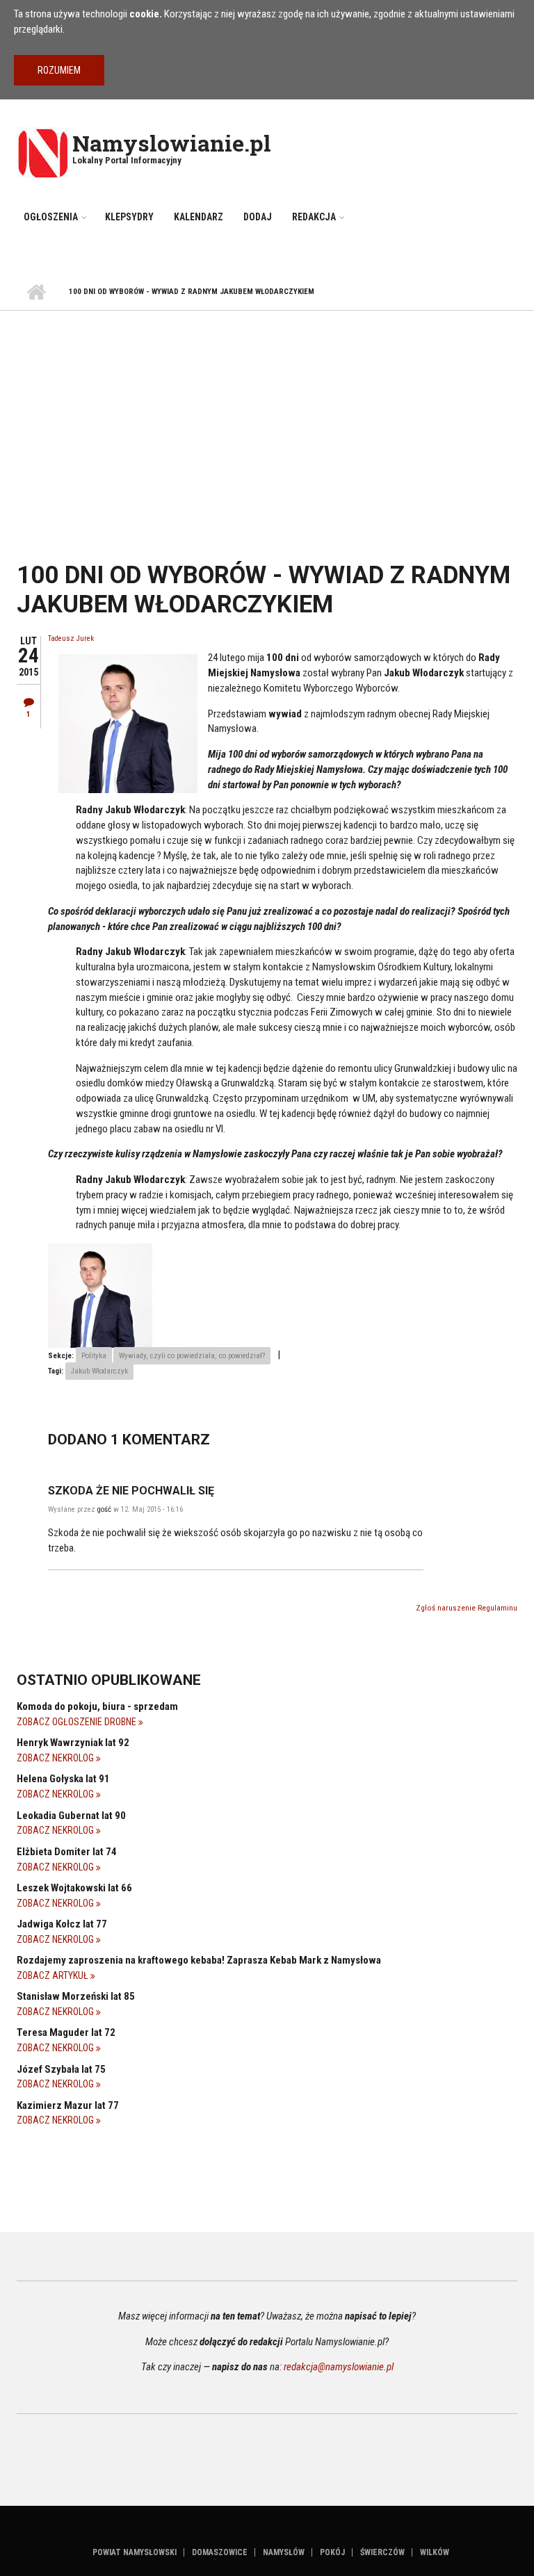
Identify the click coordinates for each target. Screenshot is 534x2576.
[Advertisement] (267, 415)
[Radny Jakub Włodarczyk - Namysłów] (100, 1295)
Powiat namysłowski (135, 2552)
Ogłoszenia (51, 217)
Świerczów (382, 2552)
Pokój (332, 2552)
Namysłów (284, 2552)
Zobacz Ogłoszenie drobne (78, 1722)
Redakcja (314, 217)
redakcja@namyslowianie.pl (339, 2367)
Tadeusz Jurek (71, 638)
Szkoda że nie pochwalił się (131, 1491)
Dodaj (258, 217)
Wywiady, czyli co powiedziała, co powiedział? (192, 1356)
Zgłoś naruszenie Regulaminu (467, 1608)
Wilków (435, 2552)
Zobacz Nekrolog (56, 1758)
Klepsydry (129, 217)
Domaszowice (220, 2552)
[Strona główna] (43, 152)
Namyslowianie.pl (172, 143)
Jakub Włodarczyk (99, 1371)
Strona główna (36, 293)
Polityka (94, 1356)
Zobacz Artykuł (54, 1975)
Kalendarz (199, 217)
